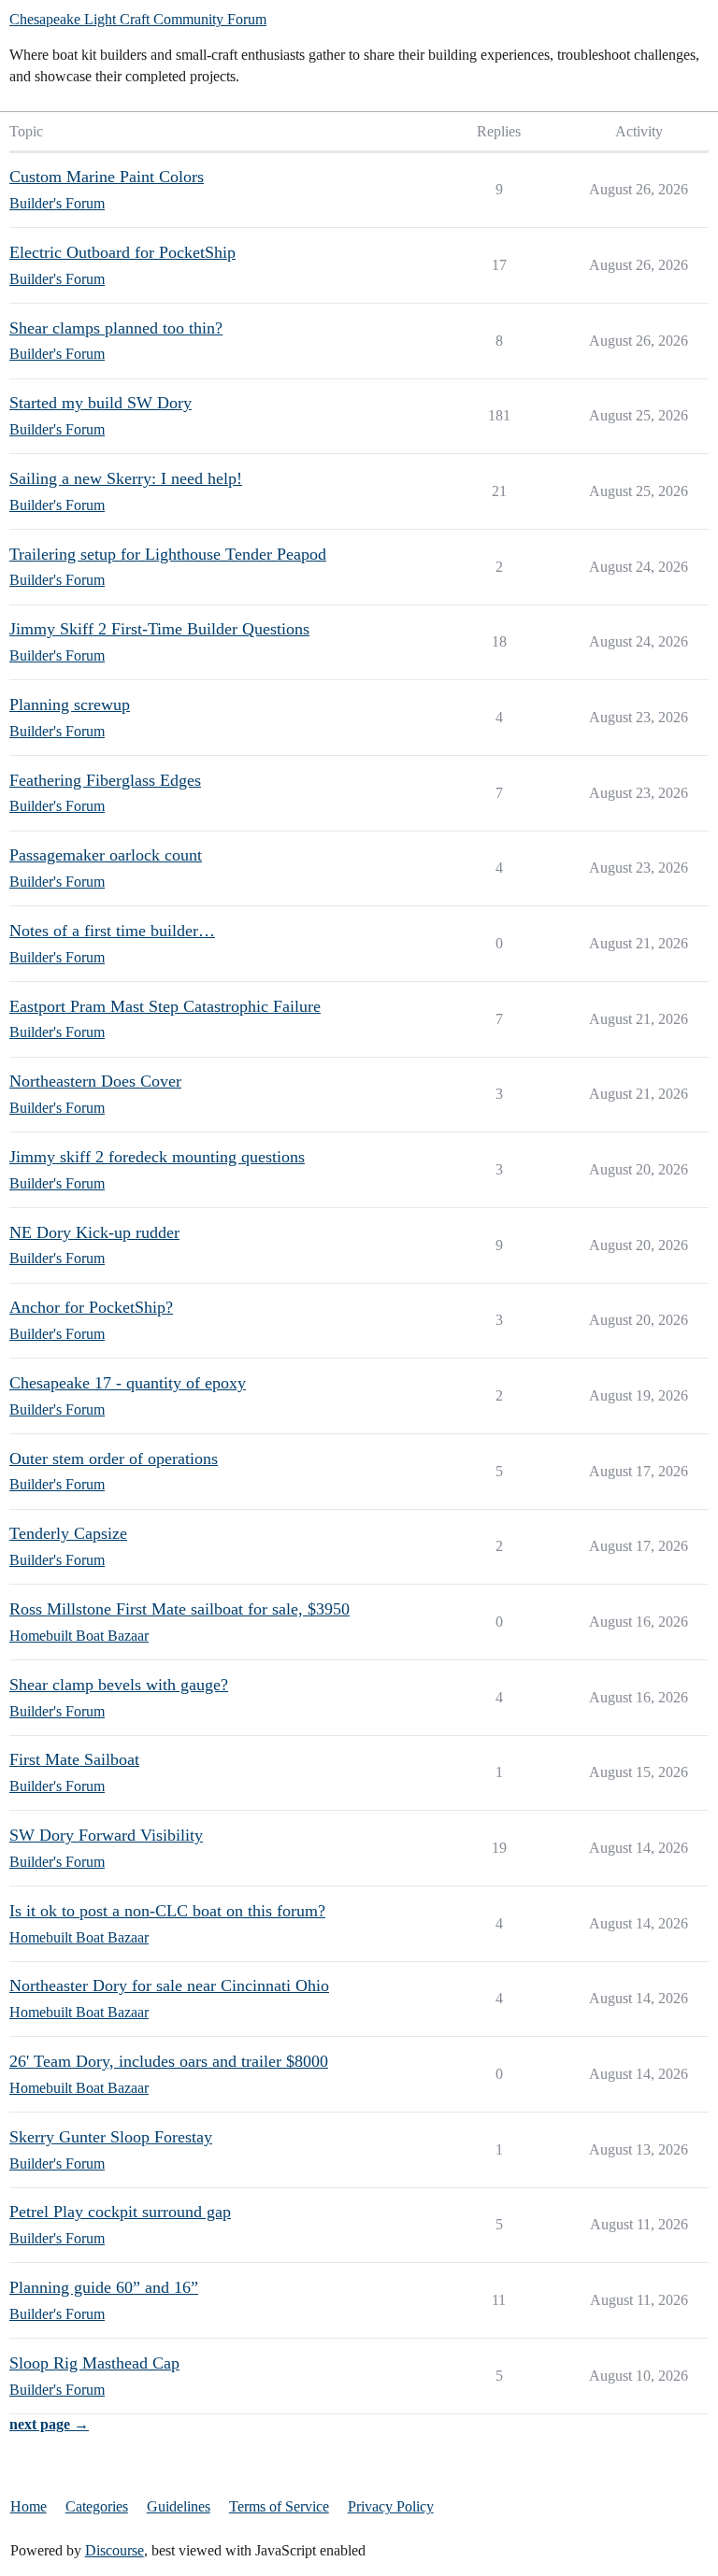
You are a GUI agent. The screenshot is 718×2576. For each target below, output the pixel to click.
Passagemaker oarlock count (106, 855)
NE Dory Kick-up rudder (94, 1232)
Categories (97, 2506)
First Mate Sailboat (74, 1759)
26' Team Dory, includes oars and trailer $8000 (169, 2061)
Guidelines (179, 2506)
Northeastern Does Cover (95, 1081)
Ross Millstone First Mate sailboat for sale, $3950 (179, 1609)
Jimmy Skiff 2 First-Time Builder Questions (159, 629)
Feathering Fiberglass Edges (105, 780)
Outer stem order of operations (114, 1459)
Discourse (115, 2550)
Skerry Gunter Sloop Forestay (111, 2137)
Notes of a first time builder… (112, 931)
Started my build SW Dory (101, 403)
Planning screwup (70, 704)
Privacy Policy (391, 2506)
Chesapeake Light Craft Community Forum (138, 19)
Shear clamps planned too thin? (116, 328)
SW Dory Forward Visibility (106, 1835)
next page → (49, 2424)
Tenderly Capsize (68, 1533)
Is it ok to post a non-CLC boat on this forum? (167, 1911)
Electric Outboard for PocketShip (122, 252)
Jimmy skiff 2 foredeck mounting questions (157, 1157)
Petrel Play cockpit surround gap (120, 2212)
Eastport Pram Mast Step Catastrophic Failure (165, 1006)
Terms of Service (279, 2506)
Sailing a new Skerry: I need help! (126, 478)
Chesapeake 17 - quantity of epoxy (128, 1383)
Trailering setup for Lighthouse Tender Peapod (168, 554)
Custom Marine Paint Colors (107, 177)
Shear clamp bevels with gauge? (119, 1685)
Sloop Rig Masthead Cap (94, 2363)
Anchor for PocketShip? (91, 1307)
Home (29, 2506)
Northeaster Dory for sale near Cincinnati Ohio (169, 1985)
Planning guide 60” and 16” (104, 2287)
